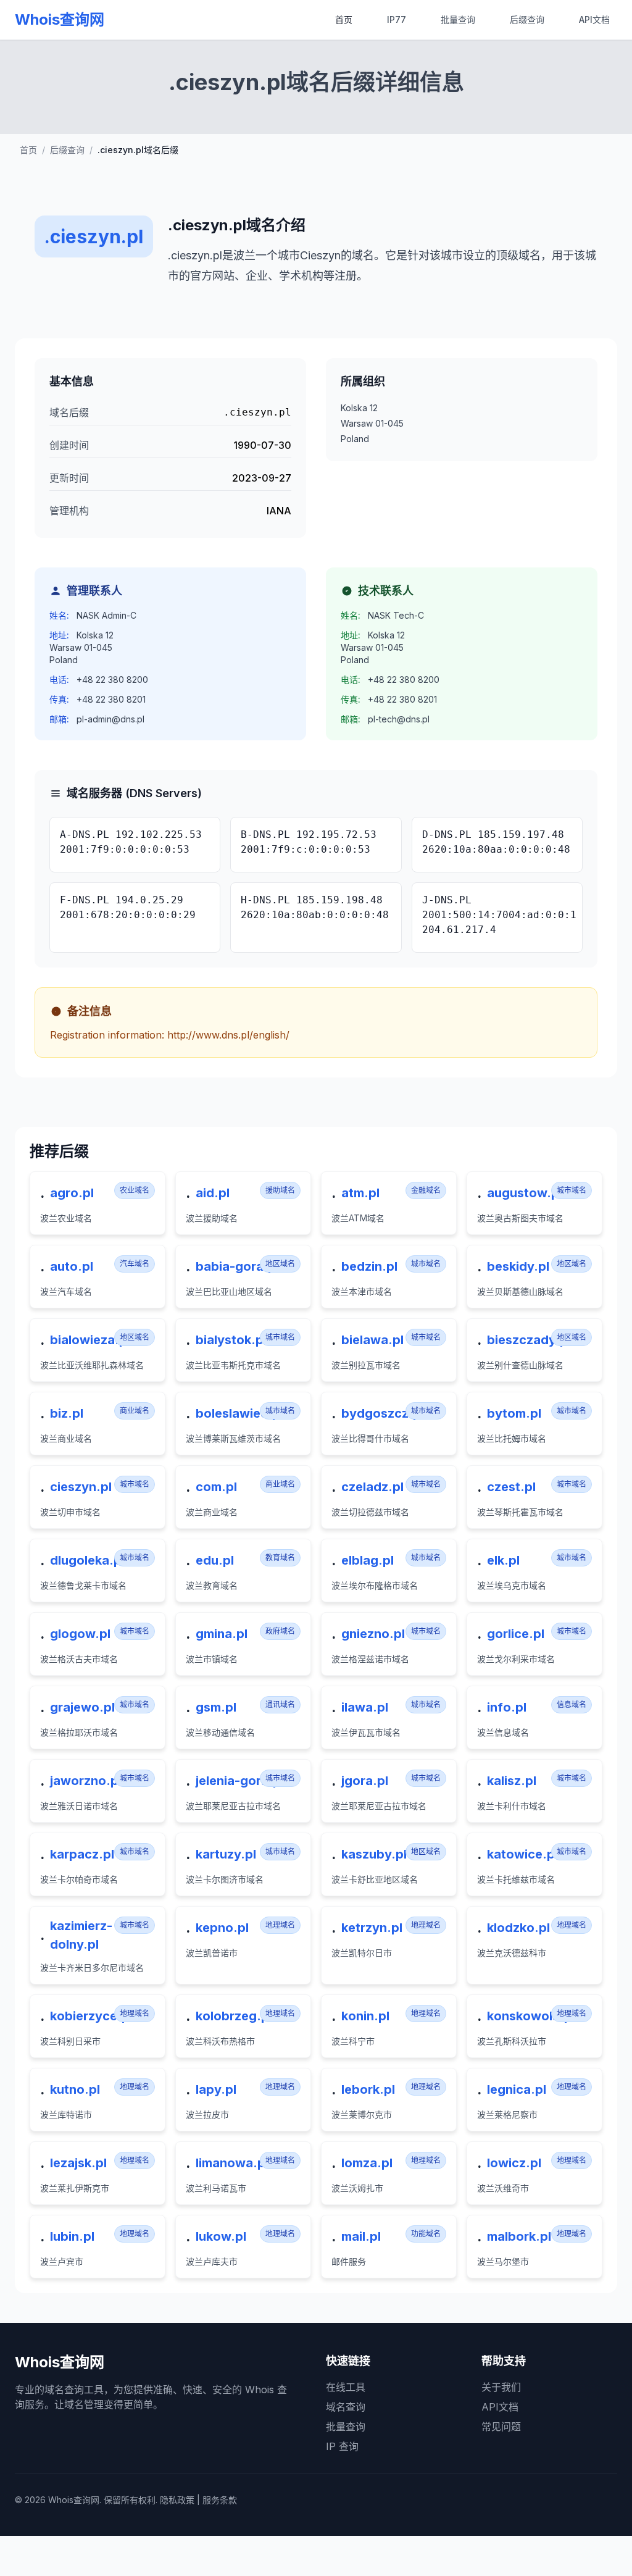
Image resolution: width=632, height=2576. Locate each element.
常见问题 (501, 2427)
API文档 (594, 19)
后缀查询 (527, 19)
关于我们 (501, 2387)
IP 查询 (342, 2446)
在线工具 (346, 2387)
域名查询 (346, 2407)
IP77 (397, 19)
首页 (344, 19)
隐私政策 (177, 2500)
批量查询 (458, 19)
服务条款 (220, 2500)
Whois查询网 (60, 19)
